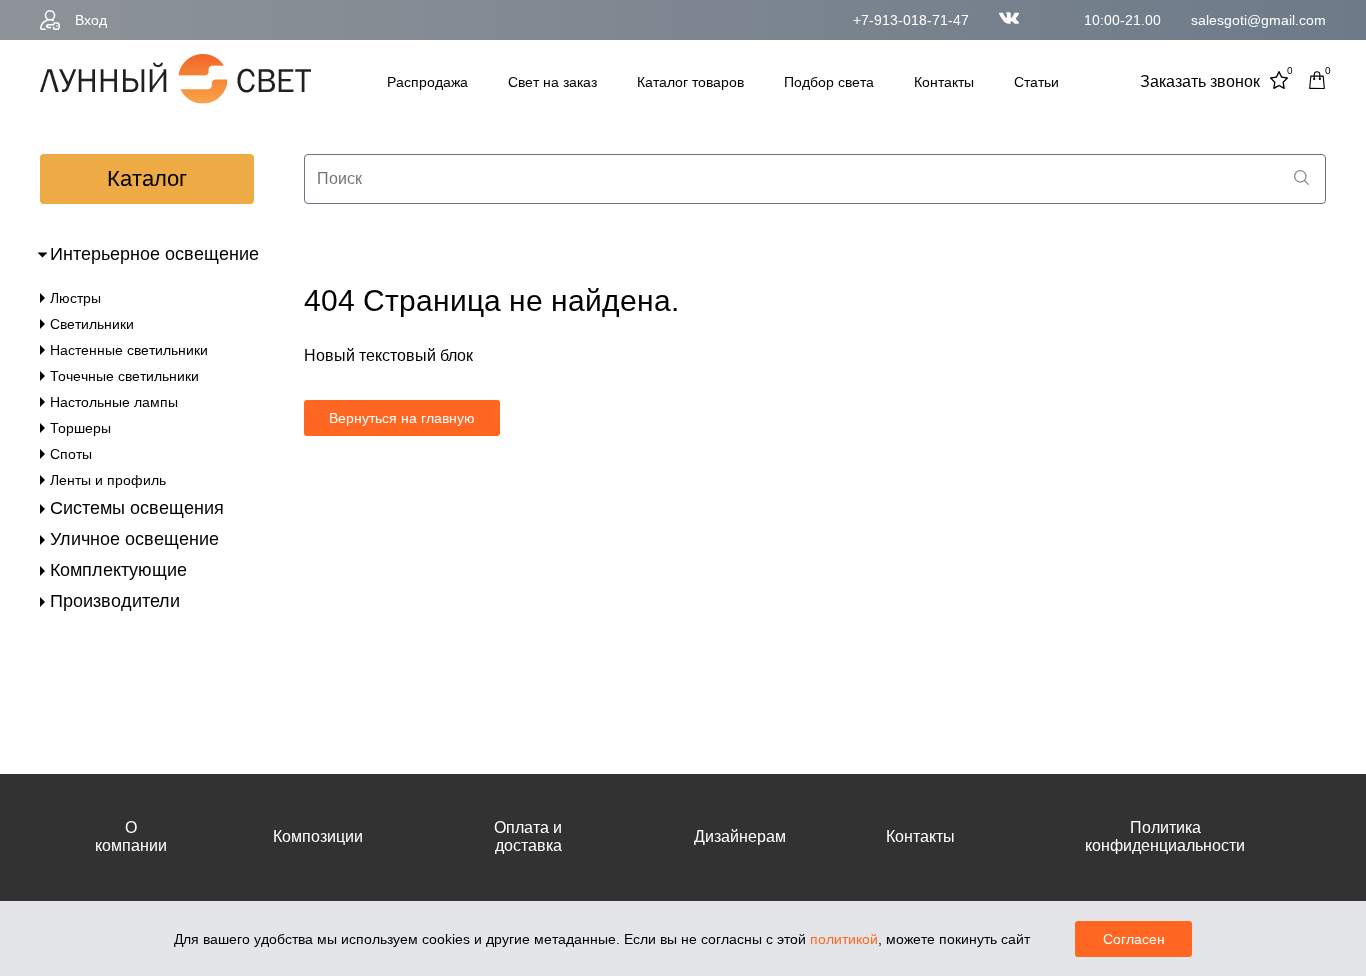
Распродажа (427, 82)
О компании (131, 836)
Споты (71, 454)
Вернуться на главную (402, 418)
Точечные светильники (124, 376)
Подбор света (829, 82)
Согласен (1134, 939)
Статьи (1036, 82)
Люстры (75, 298)
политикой (844, 939)
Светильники (92, 324)
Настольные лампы (114, 402)
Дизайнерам (740, 836)
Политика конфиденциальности (1165, 836)
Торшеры (80, 428)
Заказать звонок (1200, 81)
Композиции (318, 836)
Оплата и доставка (528, 836)
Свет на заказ (552, 82)
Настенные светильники (129, 350)
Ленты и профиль (108, 480)
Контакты (944, 82)
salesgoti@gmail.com (1258, 20)
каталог (147, 178)
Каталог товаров (690, 82)
